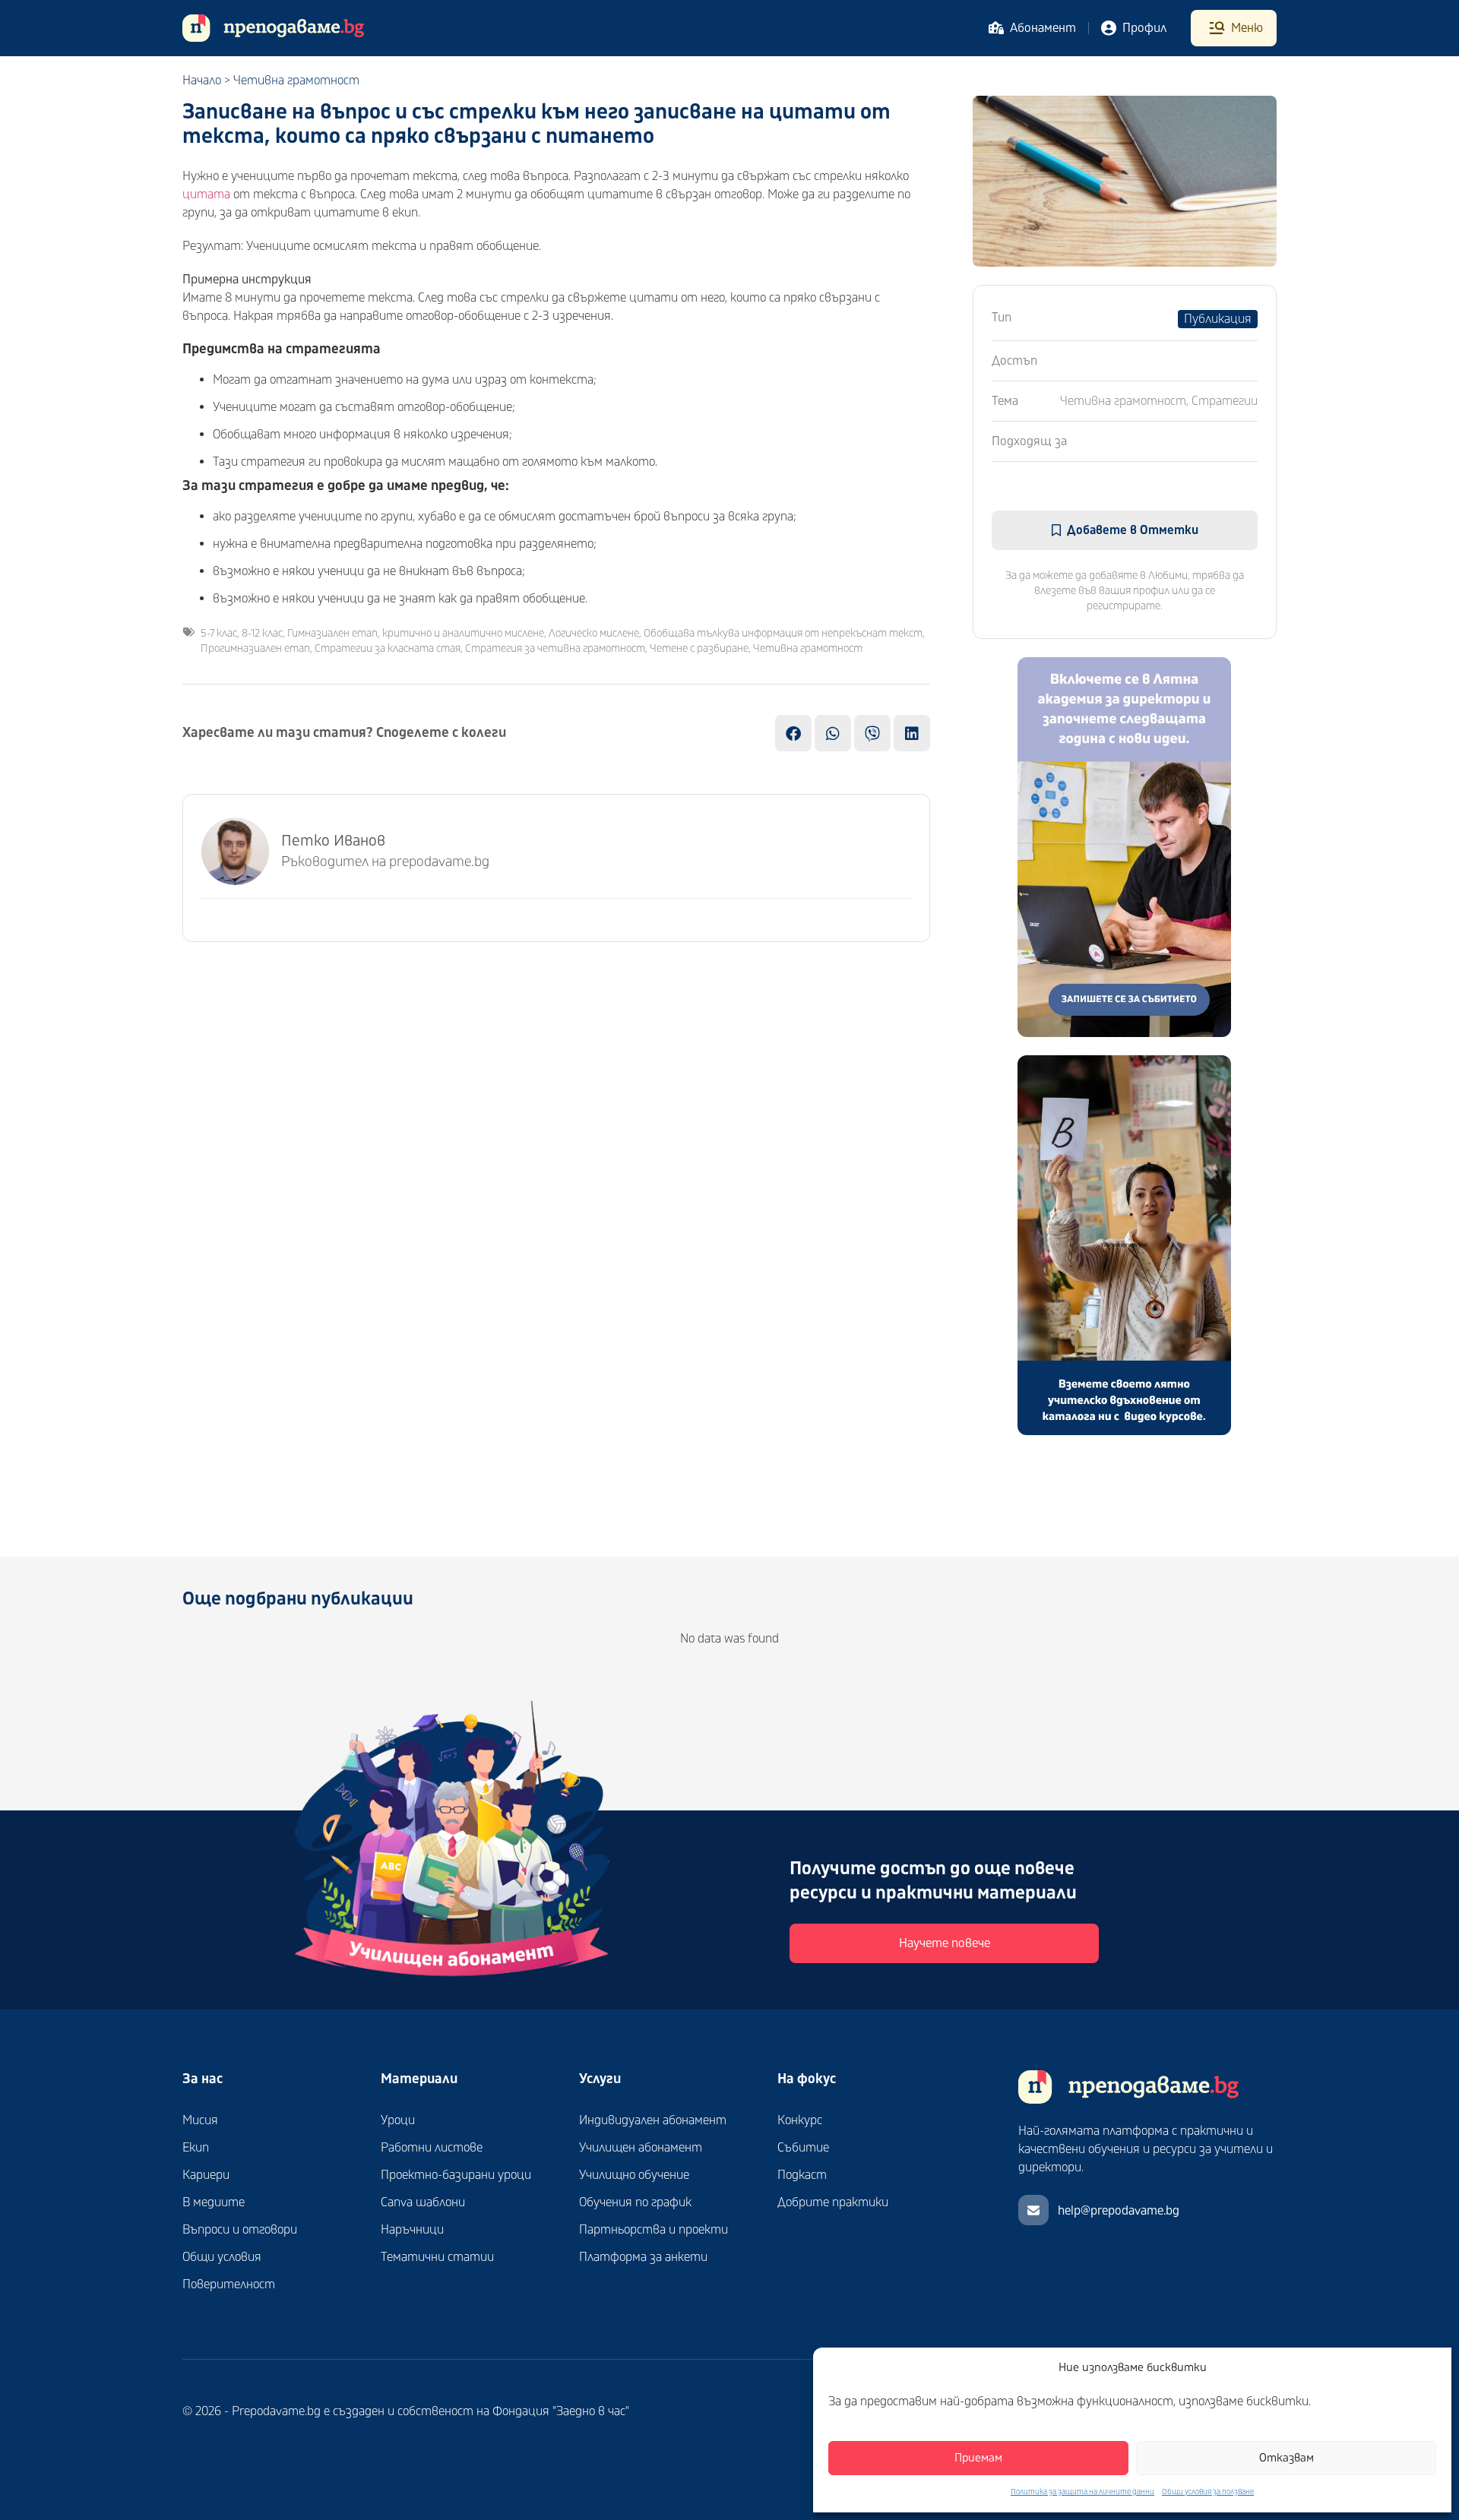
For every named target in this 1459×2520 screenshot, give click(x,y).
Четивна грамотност (296, 81)
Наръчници (412, 2230)
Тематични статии (437, 2257)
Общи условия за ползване (1208, 2492)
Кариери (206, 2175)
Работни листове (432, 2148)
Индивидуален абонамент (653, 2120)
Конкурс (800, 2120)
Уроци (398, 2120)
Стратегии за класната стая (388, 648)
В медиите (214, 2202)
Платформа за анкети (643, 2257)
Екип (196, 2148)
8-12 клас (262, 633)
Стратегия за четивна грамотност (555, 648)
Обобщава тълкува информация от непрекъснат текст (783, 633)
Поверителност (229, 2284)
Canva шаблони (423, 2202)
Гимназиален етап (332, 633)
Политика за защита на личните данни (1082, 2492)
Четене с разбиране (699, 648)
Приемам (978, 2458)
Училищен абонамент (641, 2148)
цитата (206, 194)
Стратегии (1225, 401)
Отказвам (1287, 2458)
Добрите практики (833, 2202)
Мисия (200, 2120)
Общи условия (222, 2257)
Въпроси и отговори (240, 2230)
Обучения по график (635, 2202)
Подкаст (802, 2175)
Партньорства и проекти (654, 2230)
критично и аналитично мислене (463, 633)
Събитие (803, 2148)
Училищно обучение (634, 2175)
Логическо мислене (594, 633)
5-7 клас (219, 633)
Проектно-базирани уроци (456, 2175)
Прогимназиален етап (255, 648)
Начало (202, 81)
